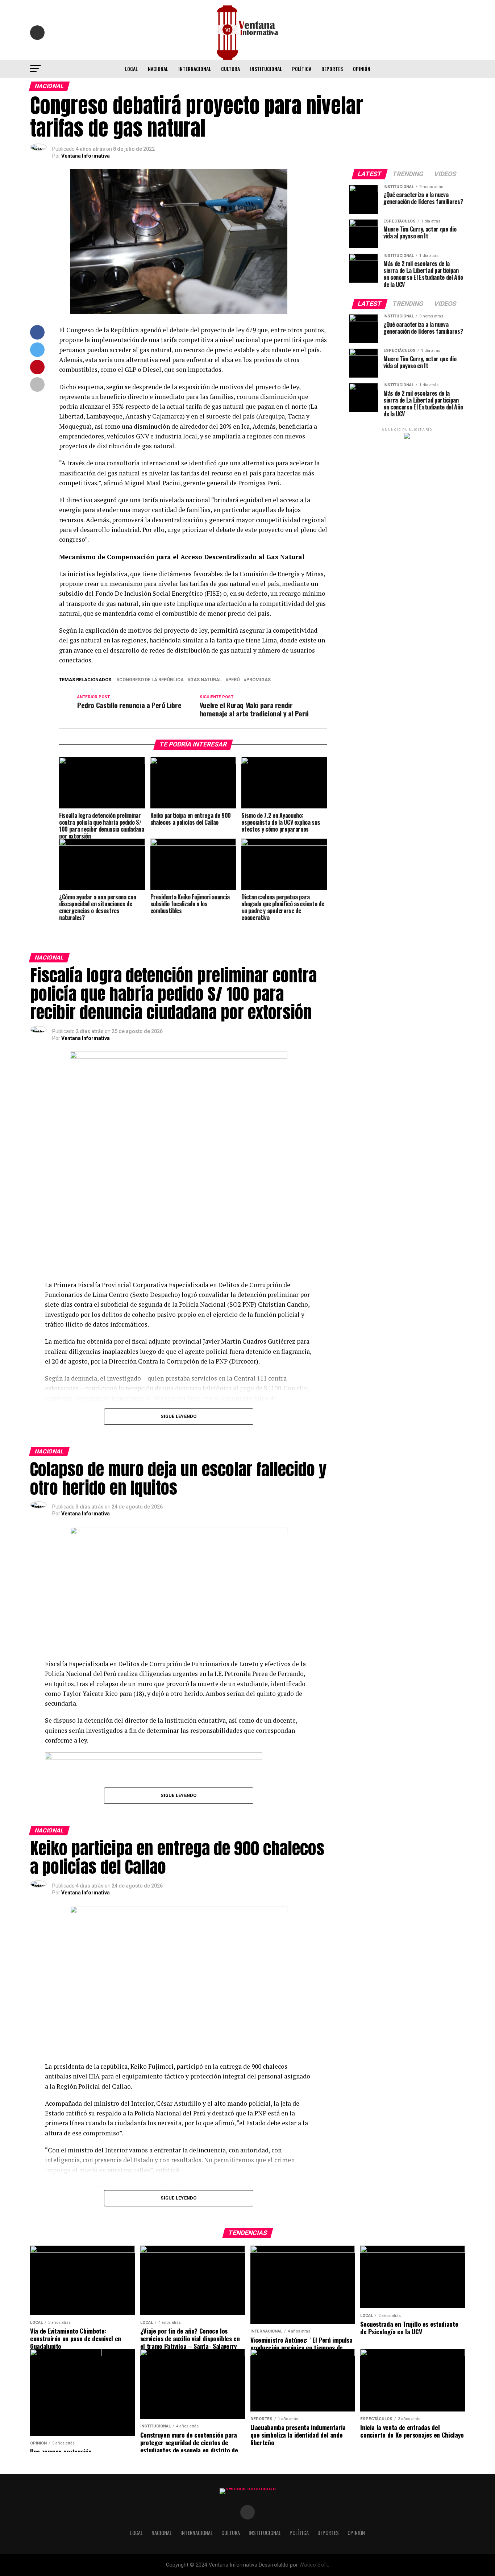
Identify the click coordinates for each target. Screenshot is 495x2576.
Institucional (266, 69)
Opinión (362, 69)
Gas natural (206, 680)
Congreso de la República (151, 680)
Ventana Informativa (86, 156)
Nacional (158, 69)
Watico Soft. (314, 2565)
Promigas (259, 680)
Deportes (332, 69)
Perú (234, 680)
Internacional (195, 69)
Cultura (230, 69)
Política (302, 69)
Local (131, 69)
